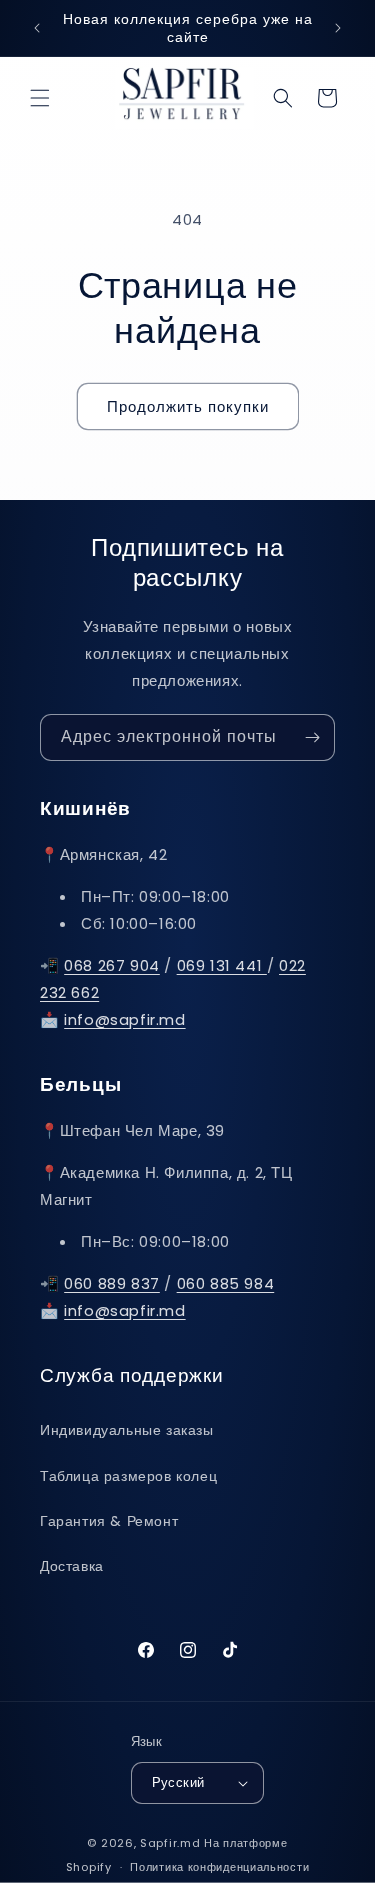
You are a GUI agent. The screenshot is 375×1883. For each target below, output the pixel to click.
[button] (40, 98)
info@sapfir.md (124, 1019)
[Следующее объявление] (338, 28)
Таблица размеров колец (128, 1476)
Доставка (72, 1566)
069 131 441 (222, 965)
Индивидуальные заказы (127, 1430)
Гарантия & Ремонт (109, 1521)
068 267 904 (112, 965)
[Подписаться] (312, 737)
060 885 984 (226, 1283)
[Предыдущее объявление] (37, 28)
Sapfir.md (170, 1843)
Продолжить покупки (188, 406)
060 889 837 (112, 1283)
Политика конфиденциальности (219, 1867)
